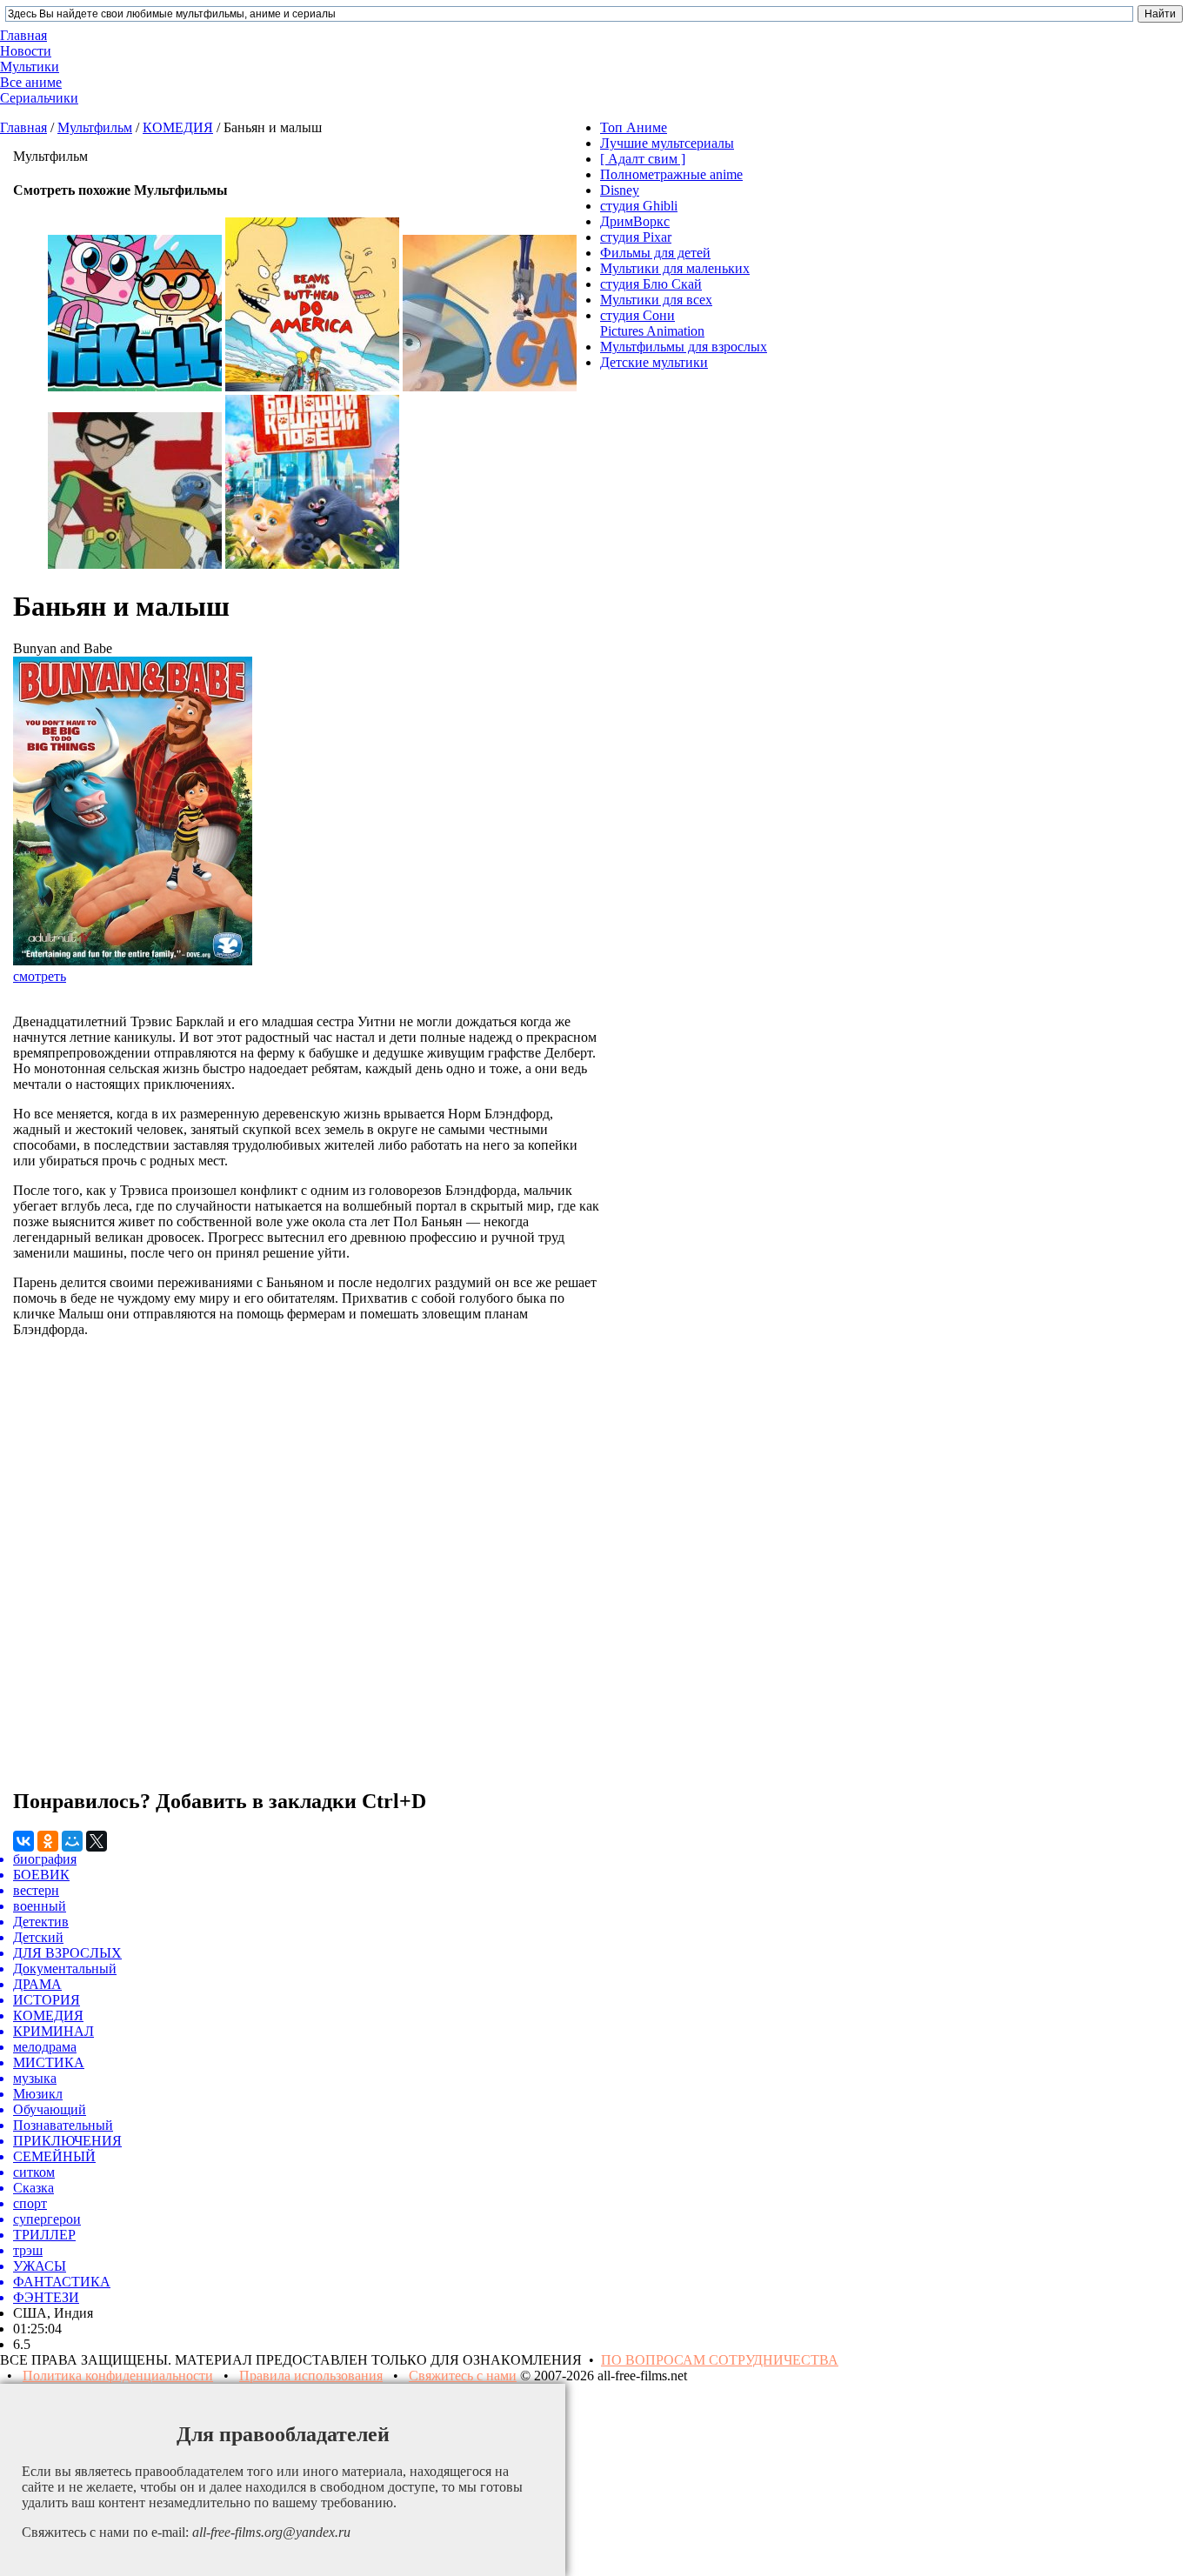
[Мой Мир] (72, 1841)
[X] (97, 1841)
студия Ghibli (639, 206)
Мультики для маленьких (675, 268)
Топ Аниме (634, 127)
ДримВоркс (635, 221)
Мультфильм (95, 127)
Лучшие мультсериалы (667, 143)
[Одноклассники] (48, 1841)
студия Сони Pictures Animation (652, 323)
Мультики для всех (656, 300)
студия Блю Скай (651, 284)
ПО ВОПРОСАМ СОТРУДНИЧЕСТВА (720, 2360)
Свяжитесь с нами (463, 2376)
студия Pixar (636, 237)
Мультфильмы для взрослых (684, 347)
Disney (620, 190)
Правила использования (311, 2376)
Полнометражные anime (671, 174)
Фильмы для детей (655, 253)
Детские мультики (654, 362)
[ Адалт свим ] (643, 159)
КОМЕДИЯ (178, 127)
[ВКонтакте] (23, 1841)
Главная (23, 127)
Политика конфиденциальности (118, 2376)
